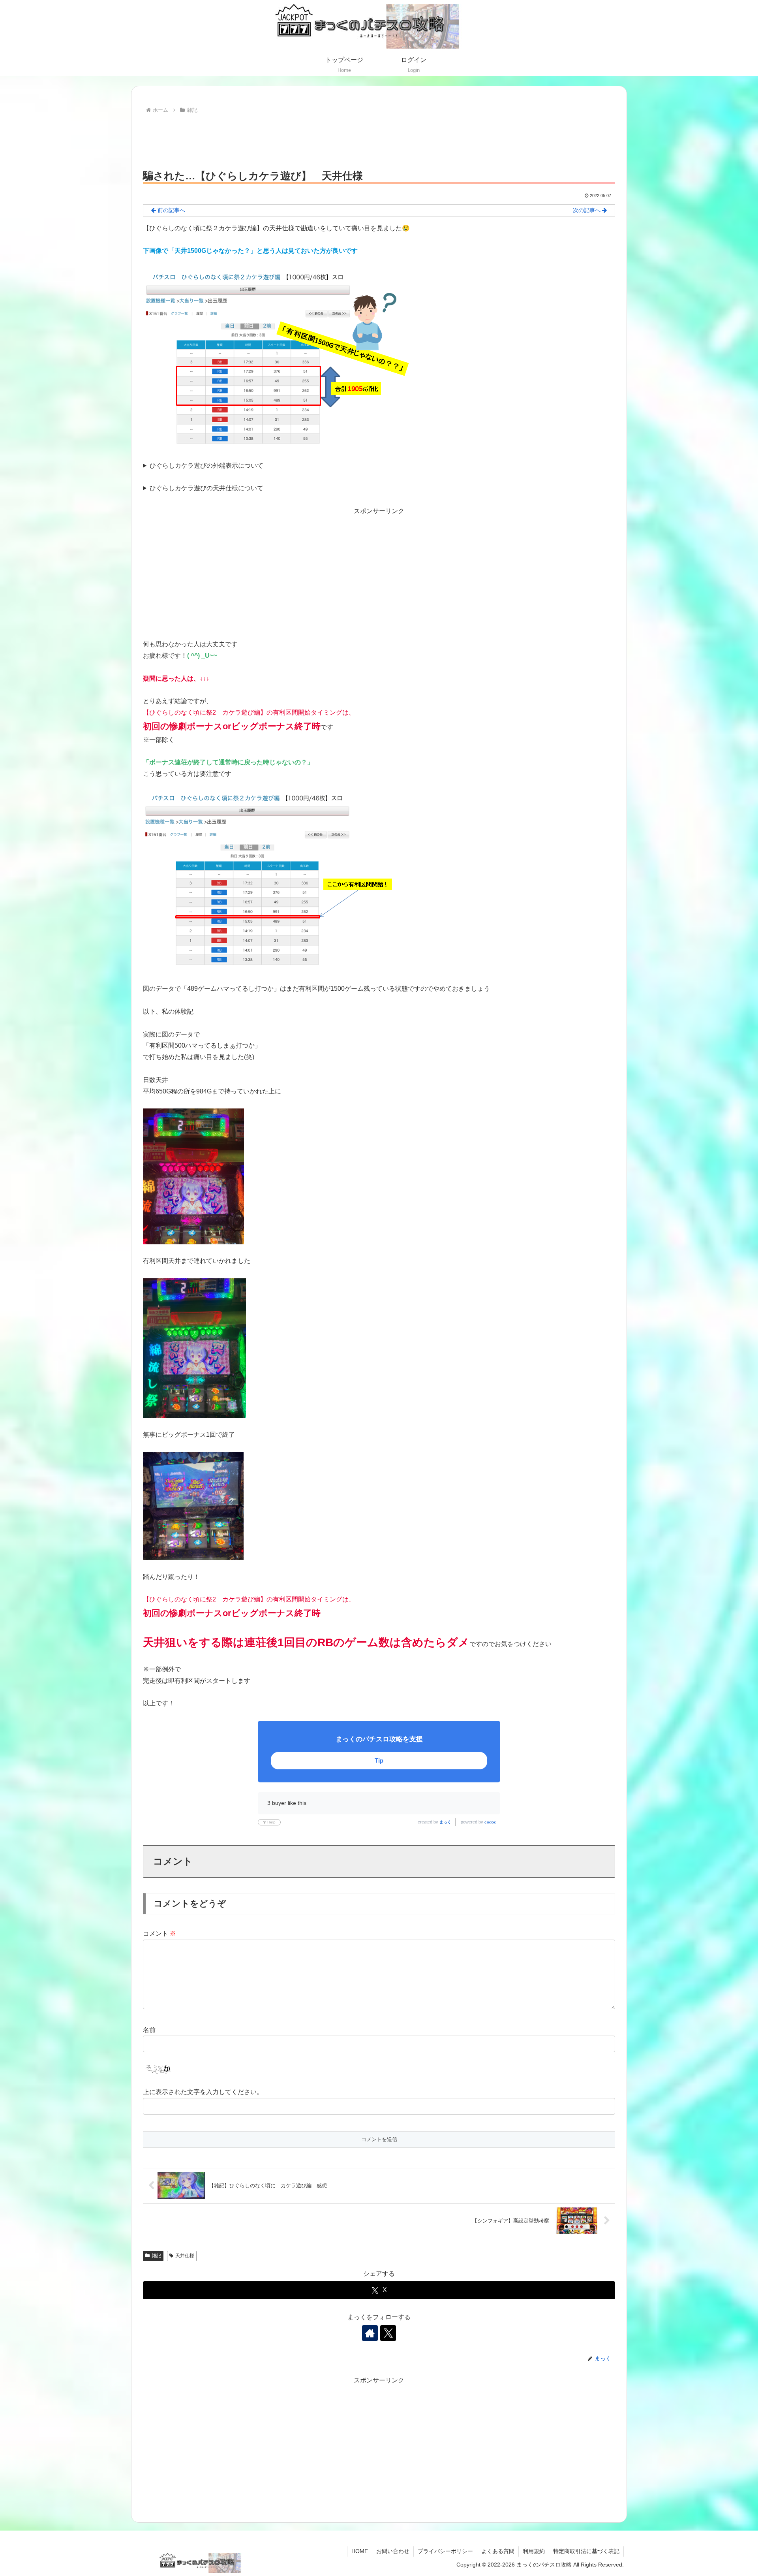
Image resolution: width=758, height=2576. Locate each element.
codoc (490, 1822)
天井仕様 (185, 2256)
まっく (445, 1822)
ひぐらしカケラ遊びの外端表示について (206, 466)
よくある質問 (498, 2551)
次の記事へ (587, 210)
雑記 (156, 2256)
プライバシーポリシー (445, 2551)
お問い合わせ (393, 2551)
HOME (360, 2551)
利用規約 (534, 2551)
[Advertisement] (379, 137)
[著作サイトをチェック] (370, 2333)
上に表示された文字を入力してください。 (203, 2092)
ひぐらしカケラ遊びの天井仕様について (206, 488)
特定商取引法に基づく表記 (586, 2551)
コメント (159, 1933)
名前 (149, 2030)
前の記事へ (171, 210)
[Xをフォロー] (388, 2333)
